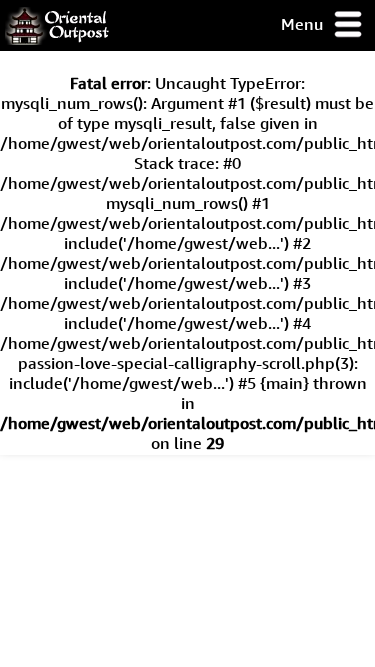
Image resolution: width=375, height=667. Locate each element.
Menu (304, 24)
